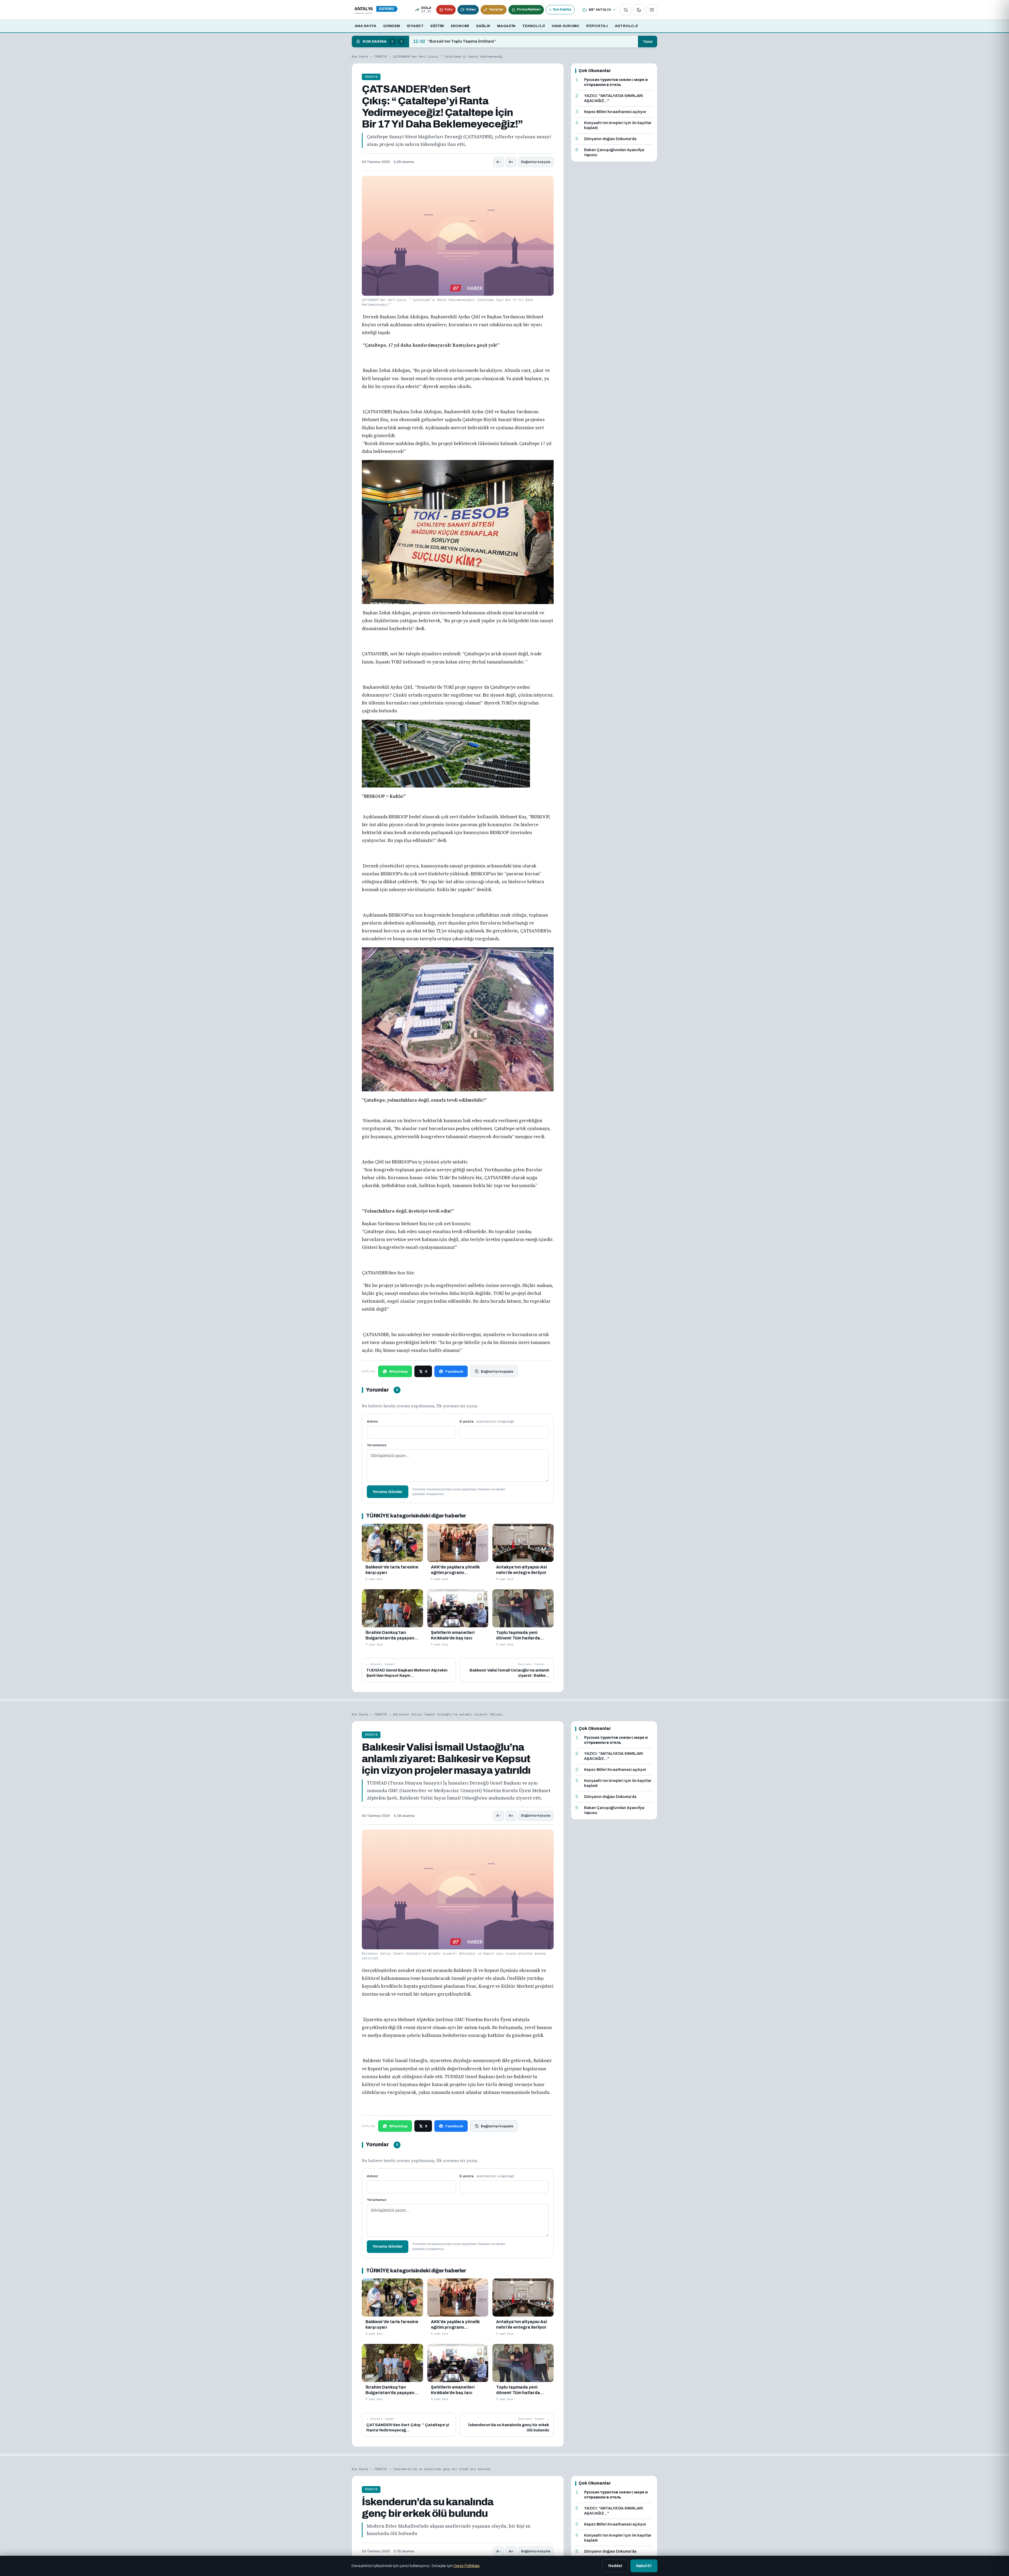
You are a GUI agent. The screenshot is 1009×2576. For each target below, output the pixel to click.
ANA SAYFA (365, 26)
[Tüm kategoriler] (652, 10)
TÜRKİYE (381, 57)
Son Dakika (562, 9)
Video (471, 9)
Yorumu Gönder (388, 1492)
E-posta (487, 1421)
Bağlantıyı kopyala (536, 162)
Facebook (454, 1371)
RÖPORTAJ (597, 26)
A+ (511, 162)
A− (499, 162)
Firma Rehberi (529, 9)
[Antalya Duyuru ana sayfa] (377, 10)
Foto (449, 9)
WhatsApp (398, 1371)
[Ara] (626, 10)
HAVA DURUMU (566, 26)
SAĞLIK (483, 26)
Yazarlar (496, 9)
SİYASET (415, 26)
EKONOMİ (460, 26)
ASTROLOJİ (626, 26)
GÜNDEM (392, 26)
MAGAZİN (506, 26)
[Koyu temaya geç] (639, 10)
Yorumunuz (377, 1445)
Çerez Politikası (467, 2566)
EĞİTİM (437, 26)
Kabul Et (644, 2566)
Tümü (648, 42)
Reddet (615, 2566)
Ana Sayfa (360, 57)
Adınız (372, 1421)
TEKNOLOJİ (533, 26)
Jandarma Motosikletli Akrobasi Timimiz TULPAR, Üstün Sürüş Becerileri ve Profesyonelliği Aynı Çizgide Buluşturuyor (524, 42)
